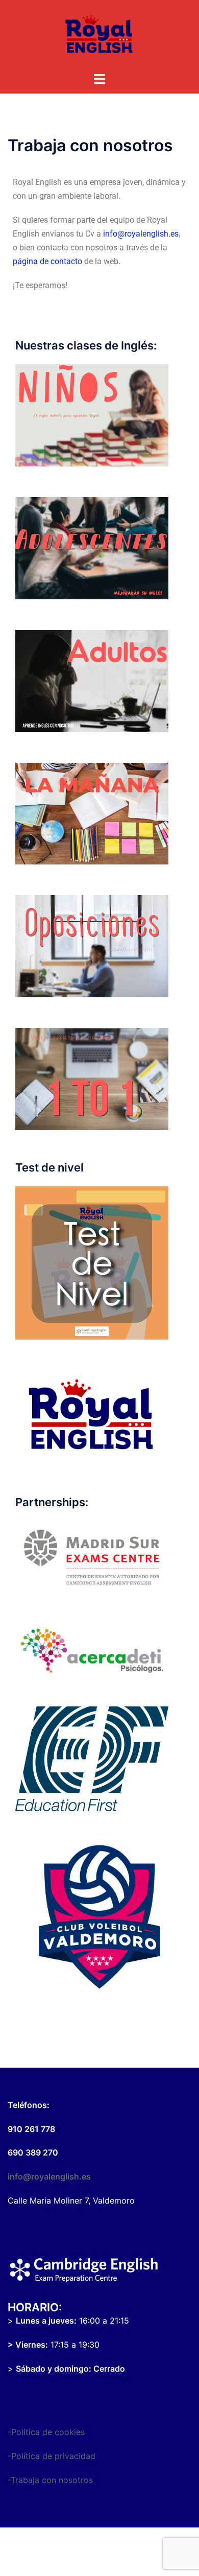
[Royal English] (99, 35)
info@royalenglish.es (141, 234)
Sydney (99, 2558)
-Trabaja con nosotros (50, 2480)
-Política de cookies (46, 2432)
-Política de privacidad (52, 2456)
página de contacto (47, 261)
